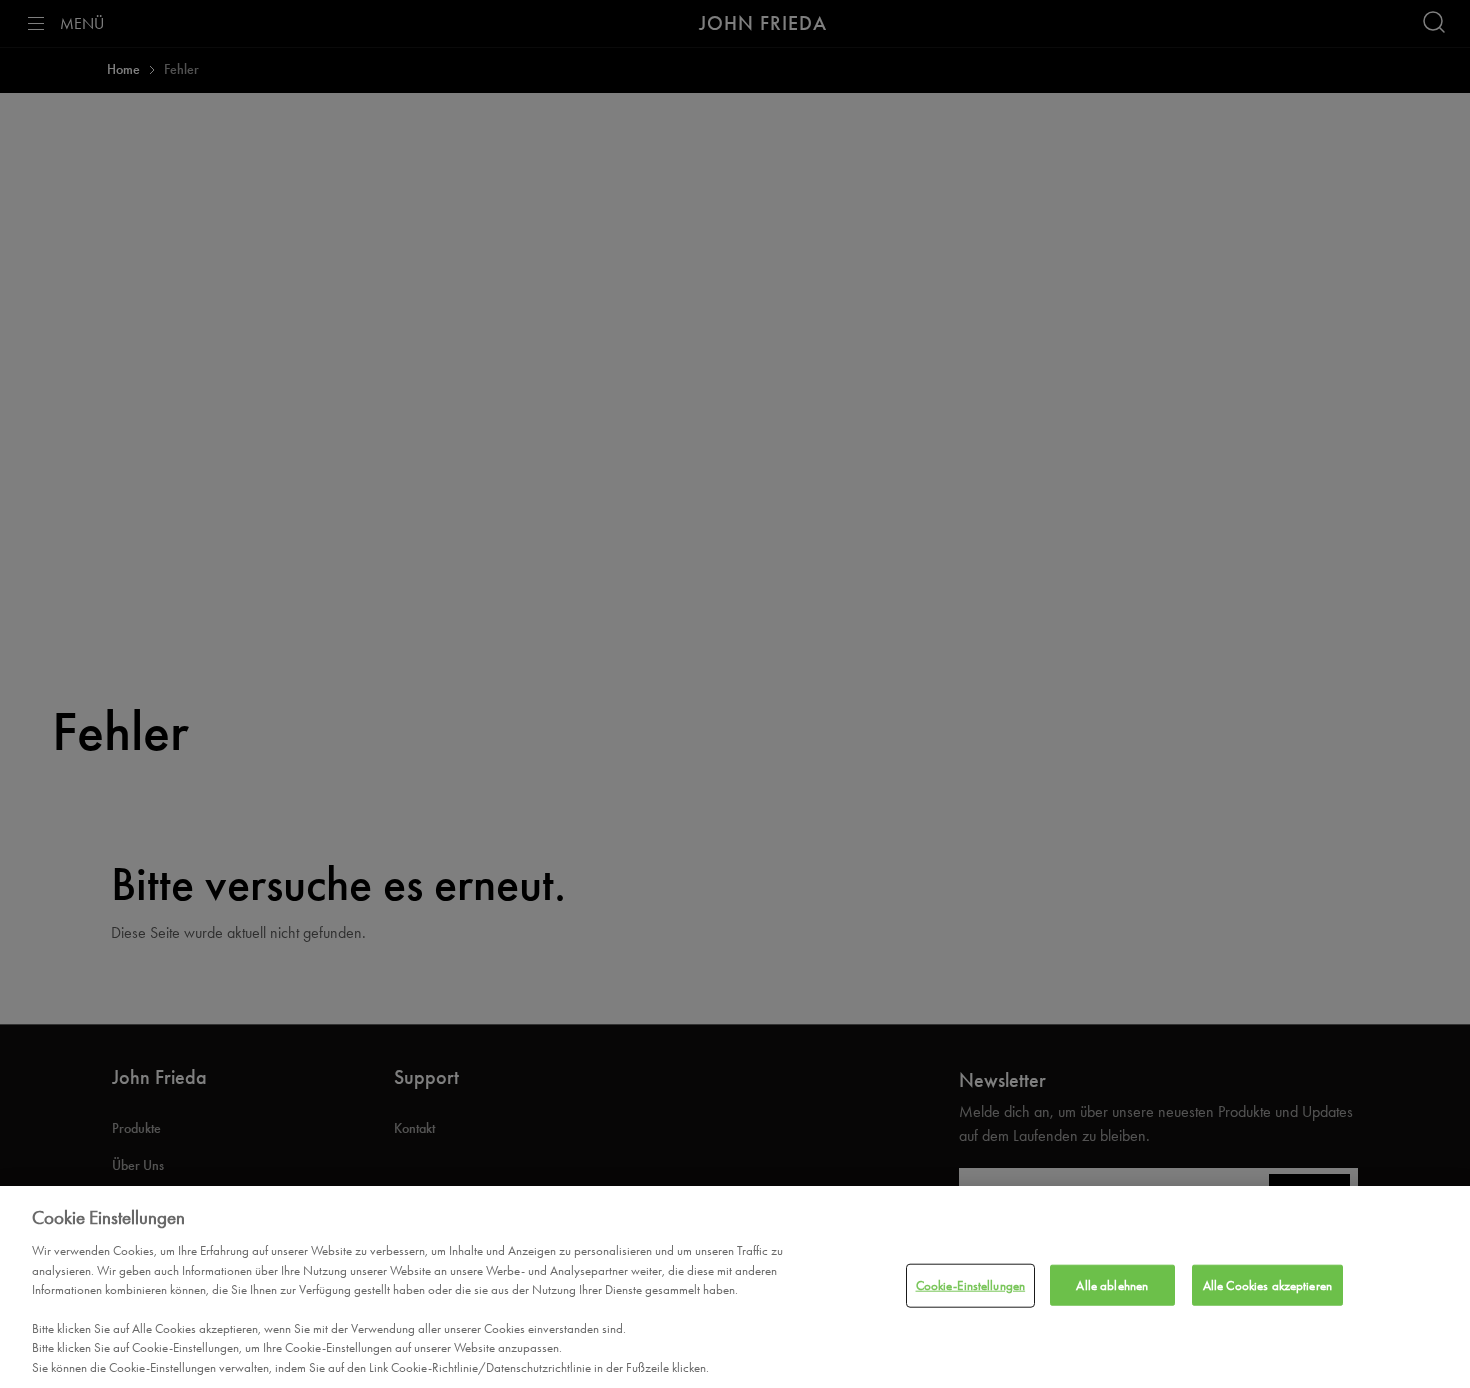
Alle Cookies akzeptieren (1267, 1285)
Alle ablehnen (1112, 1285)
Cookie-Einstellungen (971, 1285)
